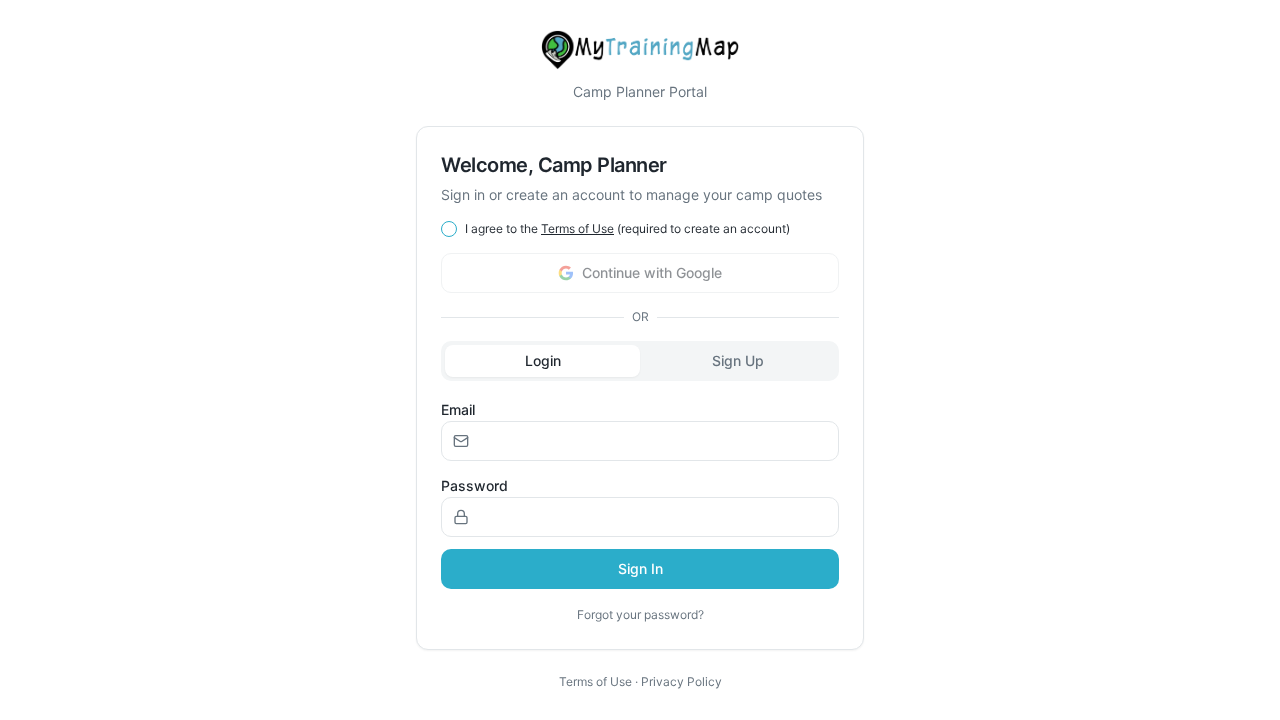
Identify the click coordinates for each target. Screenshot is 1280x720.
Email (458, 409)
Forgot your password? (640, 614)
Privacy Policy (681, 681)
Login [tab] (543, 360)
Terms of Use (577, 228)
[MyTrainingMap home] (640, 50)
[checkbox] (449, 229)
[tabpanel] (640, 507)
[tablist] (640, 361)
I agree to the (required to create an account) (627, 228)
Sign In (640, 568)
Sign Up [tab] (738, 360)
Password (474, 485)
